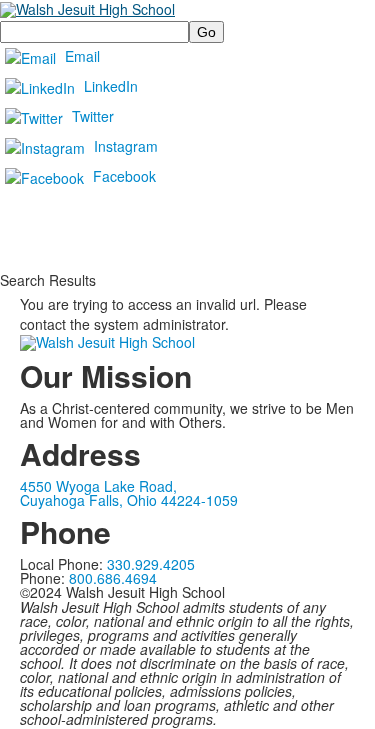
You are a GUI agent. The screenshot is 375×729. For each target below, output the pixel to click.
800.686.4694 (113, 578)
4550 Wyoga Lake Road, (98, 486)
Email (82, 56)
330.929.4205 (151, 564)
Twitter (93, 116)
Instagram (126, 146)
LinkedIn (111, 86)
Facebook (124, 176)
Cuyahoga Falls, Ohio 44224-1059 (129, 500)
